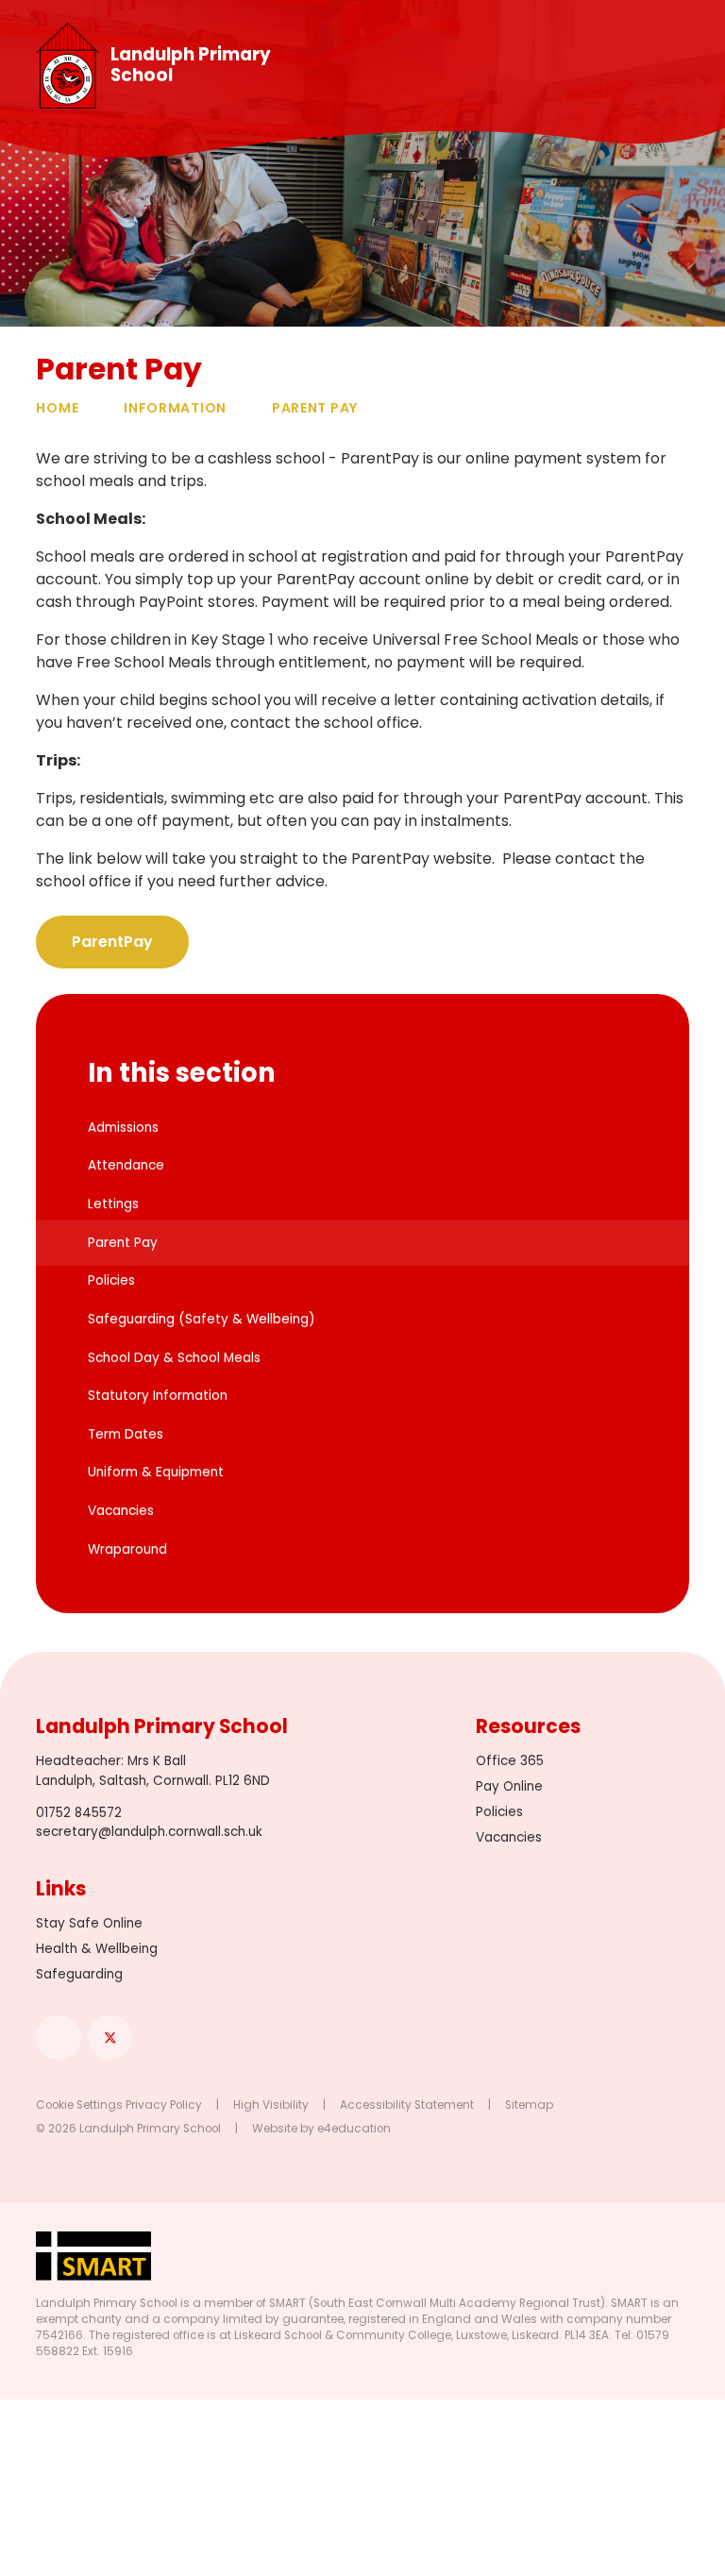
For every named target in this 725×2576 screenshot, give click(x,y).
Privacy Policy (164, 2105)
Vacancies (509, 1837)
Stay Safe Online (89, 1923)
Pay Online (509, 1786)
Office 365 (510, 1761)
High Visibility (271, 2105)
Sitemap (529, 2105)
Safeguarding (79, 1974)
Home (57, 408)
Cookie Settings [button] (79, 2105)
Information (175, 408)
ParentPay (112, 942)
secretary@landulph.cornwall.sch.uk (149, 1832)
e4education (354, 2129)
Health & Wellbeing (97, 1949)
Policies (499, 1812)
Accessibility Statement (407, 2105)
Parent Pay (315, 408)
